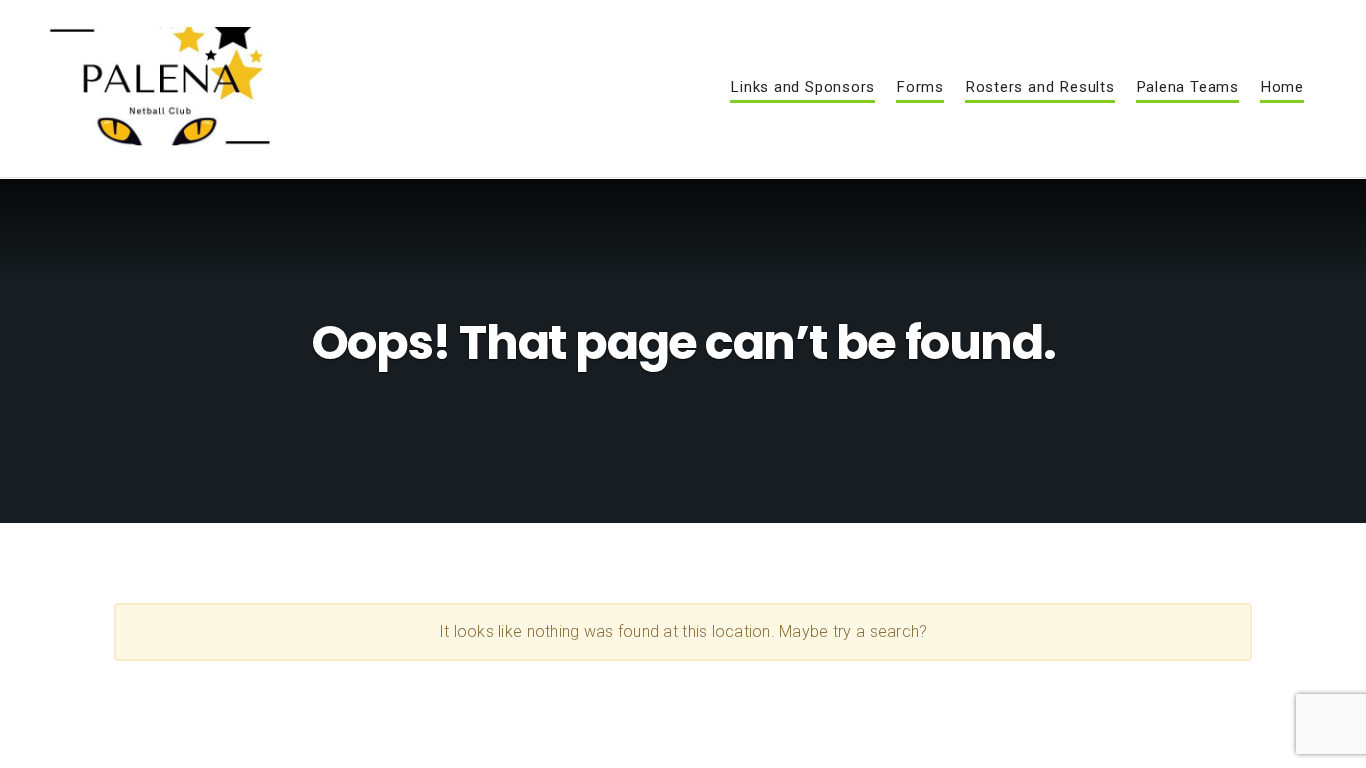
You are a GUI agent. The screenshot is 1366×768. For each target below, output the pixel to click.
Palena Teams (1187, 88)
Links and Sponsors (802, 88)
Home (1282, 88)
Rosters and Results (1040, 88)
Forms (920, 88)
